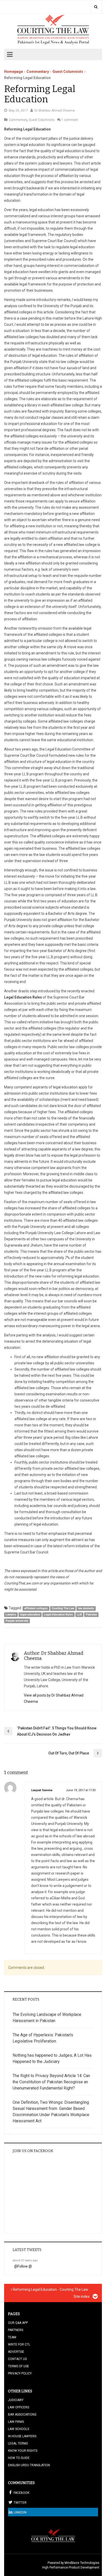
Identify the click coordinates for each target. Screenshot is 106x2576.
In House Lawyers (22, 2436)
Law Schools (19, 2429)
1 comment (70, 120)
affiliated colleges (36, 1608)
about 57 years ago (25, 2260)
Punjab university (17, 1621)
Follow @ (25, 2266)
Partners (16, 2330)
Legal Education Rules (58, 1615)
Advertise (16, 2352)
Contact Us (17, 2359)
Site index (82, 2296)
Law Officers (19, 2407)
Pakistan (91, 1615)
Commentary (38, 72)
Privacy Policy (20, 2373)
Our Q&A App (18, 2323)
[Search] (96, 7)
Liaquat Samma (42, 1790)
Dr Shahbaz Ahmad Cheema (55, 111)
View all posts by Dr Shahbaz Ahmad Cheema (54, 1698)
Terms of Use (19, 2366)
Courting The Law (63, 1608)
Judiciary (16, 2400)
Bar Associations (22, 2415)
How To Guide (19, 2458)
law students (86, 1608)
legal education (30, 1615)
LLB (79, 1615)
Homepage (14, 72)
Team (12, 2337)
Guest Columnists (68, 72)
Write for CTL (19, 2345)
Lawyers (11, 1615)
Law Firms (16, 2422)
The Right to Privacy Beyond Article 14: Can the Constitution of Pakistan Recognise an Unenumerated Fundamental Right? (51, 2082)
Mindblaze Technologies (82, 2563)
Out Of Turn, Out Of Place (69, 1753)
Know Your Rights (23, 2451)
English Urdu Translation (29, 2465)
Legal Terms (18, 2443)
